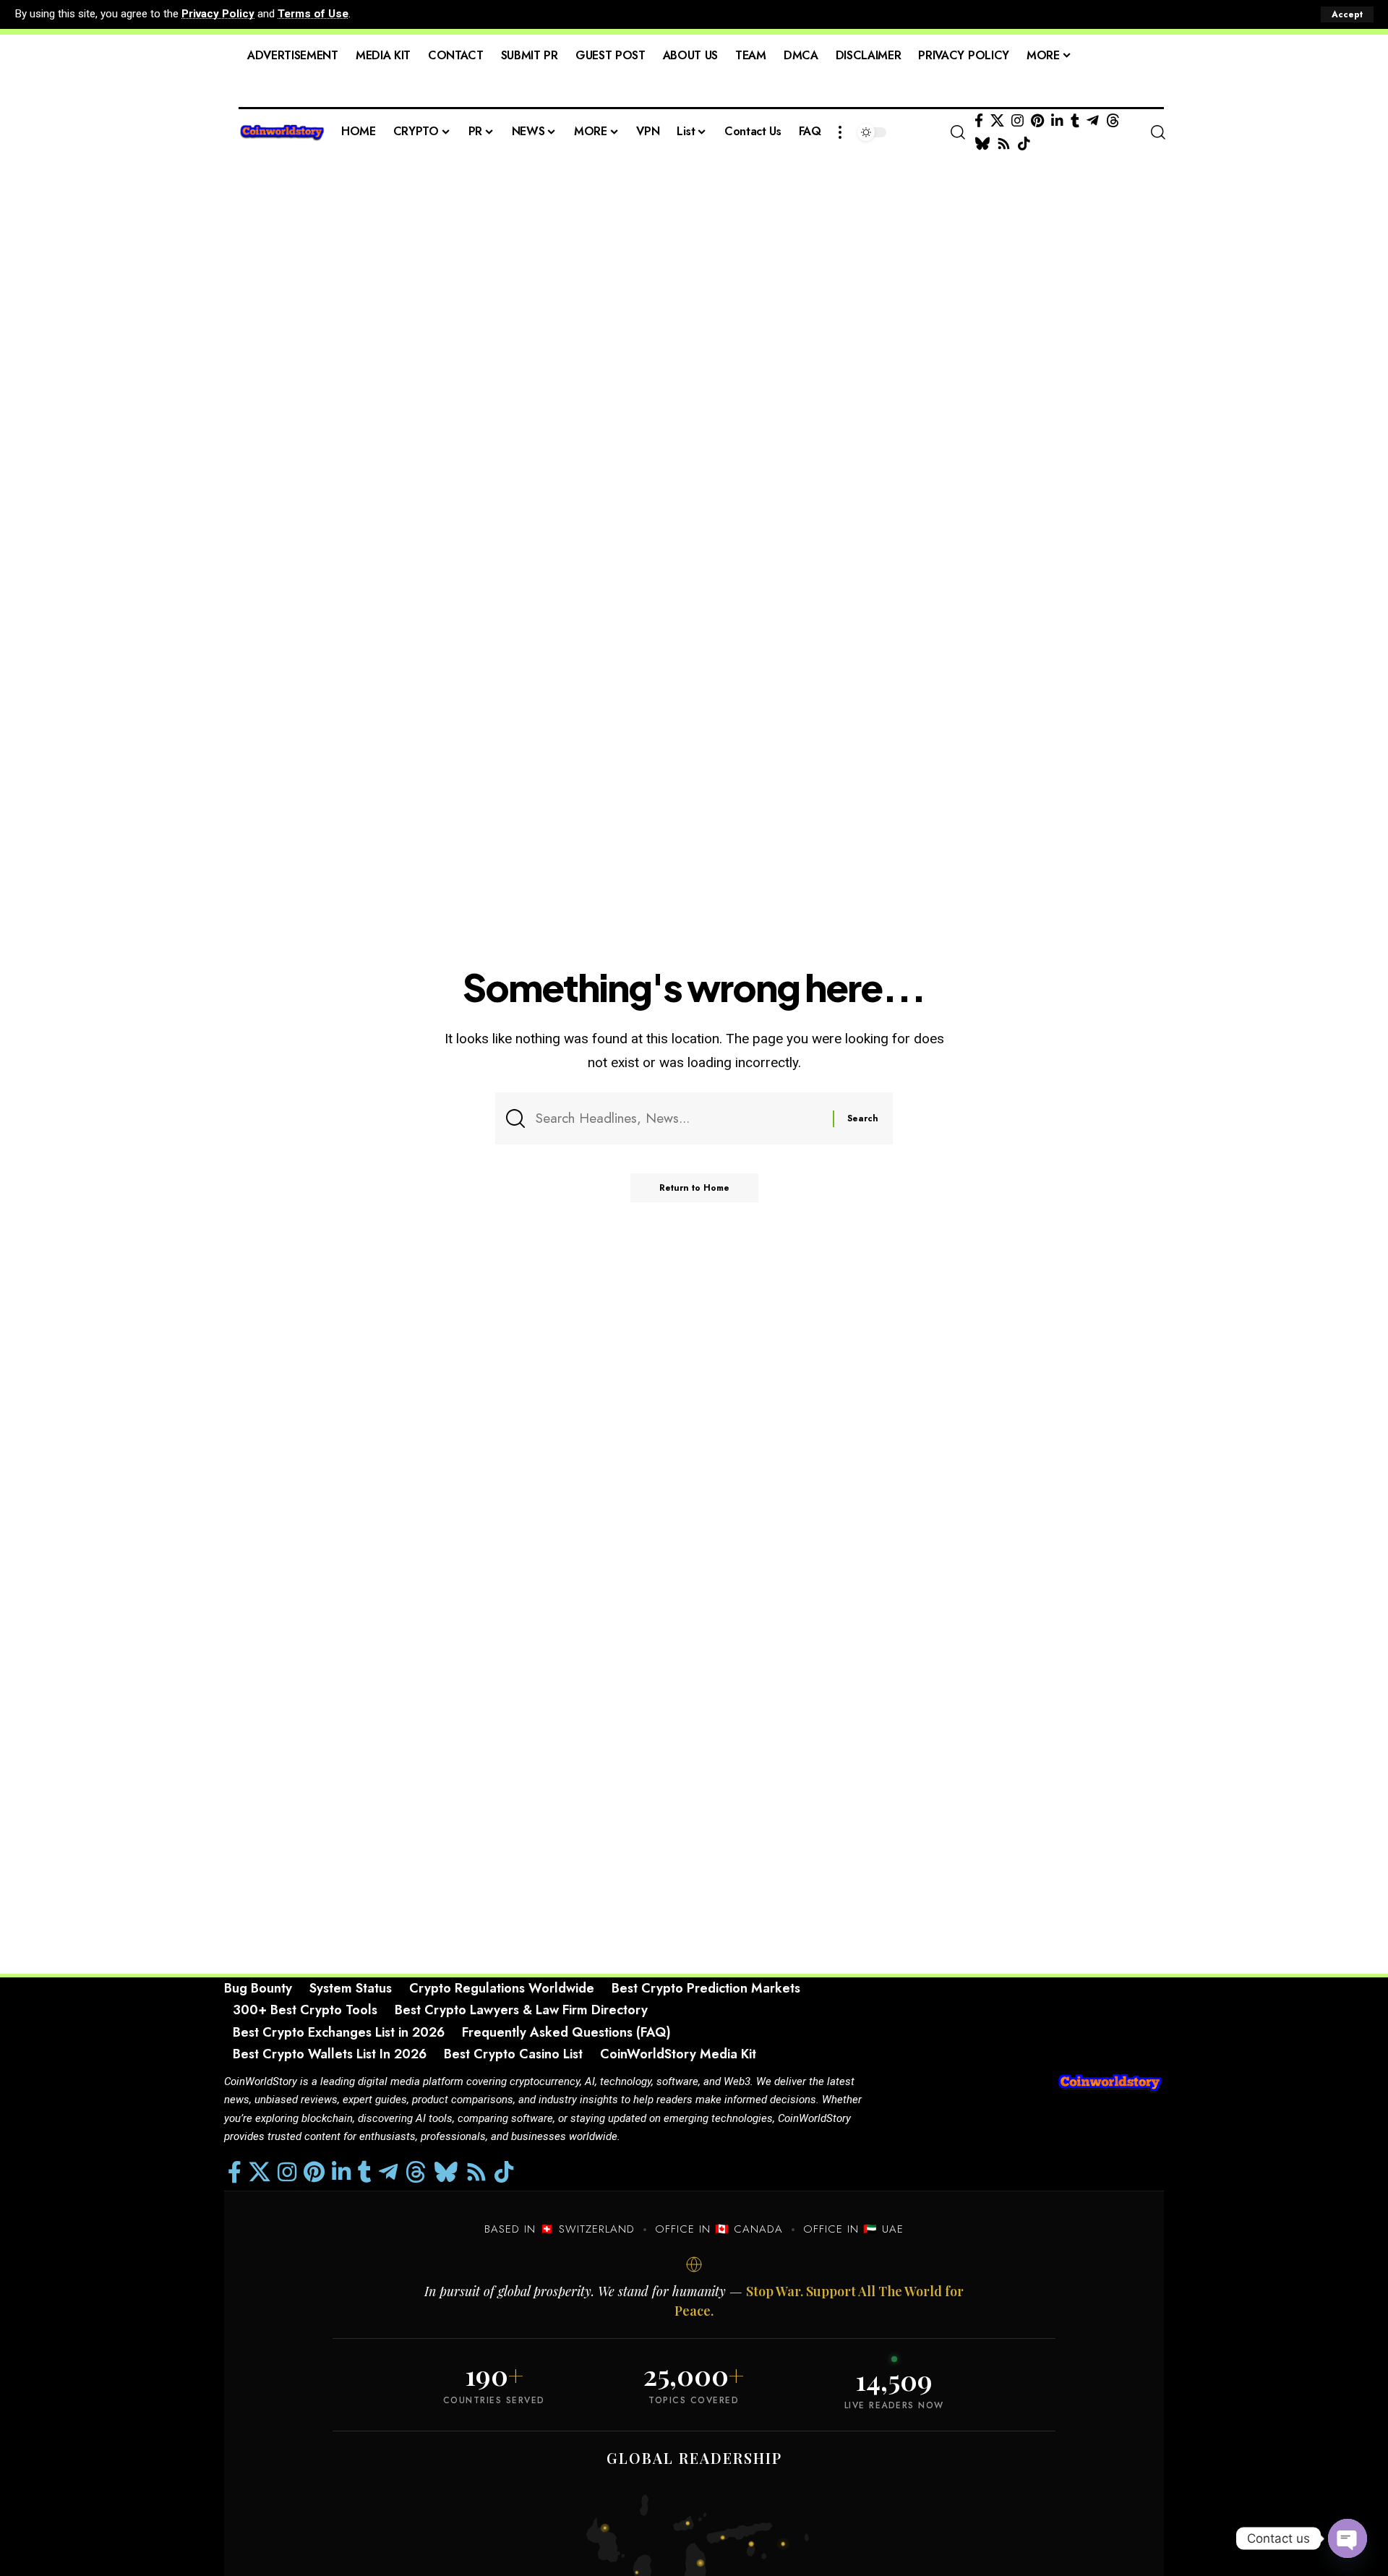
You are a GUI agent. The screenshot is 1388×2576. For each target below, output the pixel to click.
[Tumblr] (1075, 121)
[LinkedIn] (1057, 121)
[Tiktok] (1024, 144)
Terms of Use (313, 14)
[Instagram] (1018, 121)
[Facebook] (979, 121)
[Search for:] (679, 1118)
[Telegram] (1093, 121)
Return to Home (694, 1188)
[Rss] (1004, 144)
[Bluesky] (982, 144)
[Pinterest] (1037, 121)
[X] (997, 121)
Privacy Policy (218, 14)
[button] (1347, 14)
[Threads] (1113, 121)
